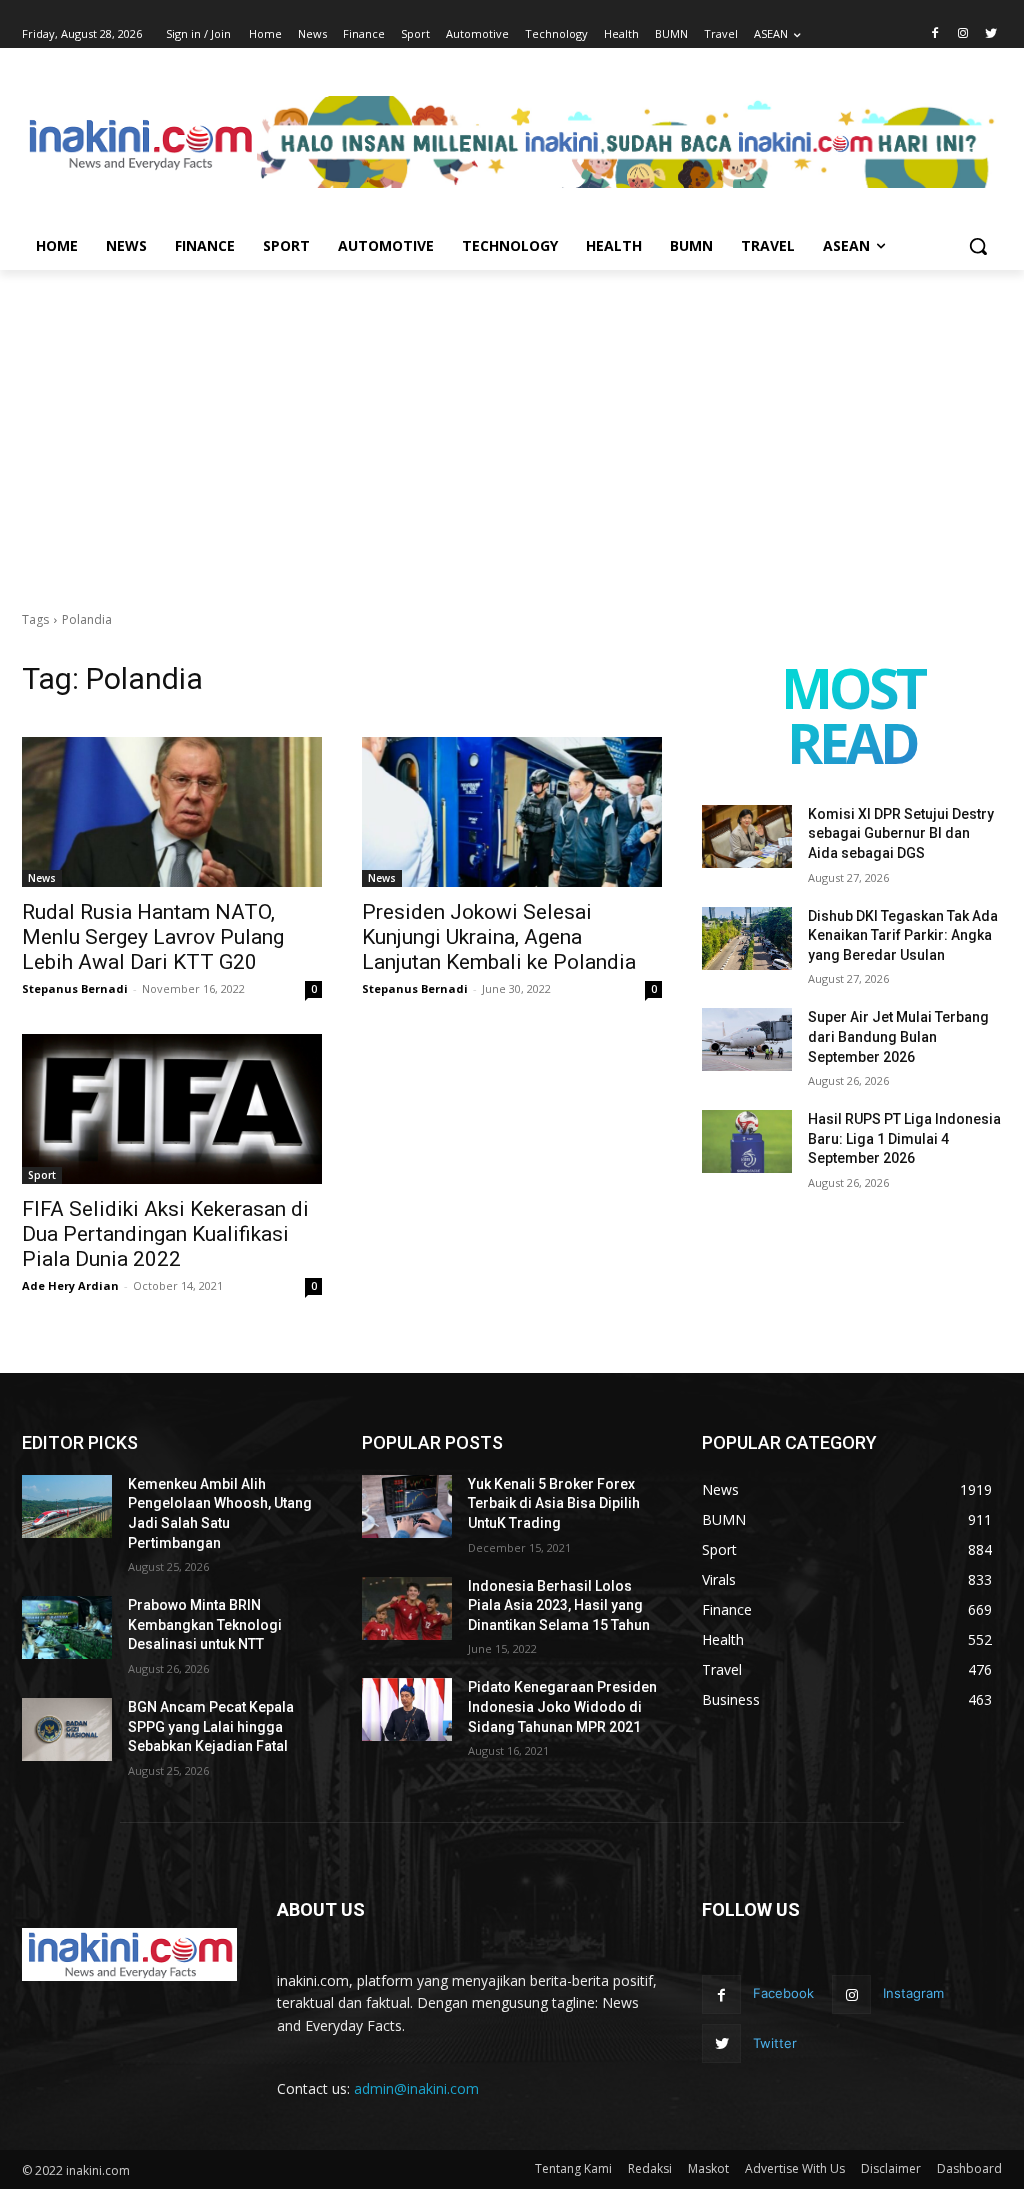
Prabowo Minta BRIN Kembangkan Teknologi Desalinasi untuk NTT (205, 1624)
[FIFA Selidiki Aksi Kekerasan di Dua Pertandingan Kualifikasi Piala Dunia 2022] (172, 1109)
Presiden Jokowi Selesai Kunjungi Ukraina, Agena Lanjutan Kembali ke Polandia (499, 937)
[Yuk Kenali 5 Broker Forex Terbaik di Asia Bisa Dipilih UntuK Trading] (407, 1506)
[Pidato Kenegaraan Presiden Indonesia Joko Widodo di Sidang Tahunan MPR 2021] (407, 1709)
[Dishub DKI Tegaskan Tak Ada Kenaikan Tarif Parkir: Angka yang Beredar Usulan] (747, 938)
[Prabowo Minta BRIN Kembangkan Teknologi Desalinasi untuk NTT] (67, 1627)
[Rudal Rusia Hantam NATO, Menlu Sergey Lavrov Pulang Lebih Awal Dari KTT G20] (172, 812)
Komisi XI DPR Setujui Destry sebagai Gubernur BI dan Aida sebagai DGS (901, 833)
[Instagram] (962, 34)
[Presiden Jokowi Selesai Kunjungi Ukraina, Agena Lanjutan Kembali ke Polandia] (512, 812)
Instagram (913, 1993)
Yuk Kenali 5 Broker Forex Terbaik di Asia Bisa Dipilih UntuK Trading (554, 1503)
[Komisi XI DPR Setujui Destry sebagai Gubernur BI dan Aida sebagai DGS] (747, 836)
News (42, 878)
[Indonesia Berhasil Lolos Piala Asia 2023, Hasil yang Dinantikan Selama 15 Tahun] (407, 1608)
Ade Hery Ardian (70, 1285)
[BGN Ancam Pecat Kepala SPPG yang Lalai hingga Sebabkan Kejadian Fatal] (67, 1729)
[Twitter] (990, 34)
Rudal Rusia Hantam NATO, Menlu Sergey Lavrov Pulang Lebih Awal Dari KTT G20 (153, 937)
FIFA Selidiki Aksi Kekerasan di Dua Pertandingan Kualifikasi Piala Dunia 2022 (165, 1234)
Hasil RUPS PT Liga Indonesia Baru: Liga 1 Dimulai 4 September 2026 (904, 1138)
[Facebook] (935, 34)
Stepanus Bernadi (75, 988)
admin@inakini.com (416, 2088)
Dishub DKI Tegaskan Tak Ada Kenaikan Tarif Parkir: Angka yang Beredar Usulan (903, 935)
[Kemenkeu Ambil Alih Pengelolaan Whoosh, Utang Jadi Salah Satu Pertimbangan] (67, 1506)
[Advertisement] (512, 420)
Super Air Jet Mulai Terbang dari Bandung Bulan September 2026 (898, 1036)
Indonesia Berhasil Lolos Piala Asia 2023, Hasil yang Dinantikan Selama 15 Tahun (559, 1605)
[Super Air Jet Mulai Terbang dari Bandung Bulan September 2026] (747, 1039)
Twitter (775, 2043)
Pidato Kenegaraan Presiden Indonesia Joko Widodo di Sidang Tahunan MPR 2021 (562, 1706)
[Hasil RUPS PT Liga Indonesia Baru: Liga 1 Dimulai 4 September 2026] (747, 1141)
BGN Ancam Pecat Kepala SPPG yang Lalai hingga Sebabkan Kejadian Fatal (211, 1726)
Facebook (783, 1993)
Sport (42, 1175)
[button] (978, 246)
